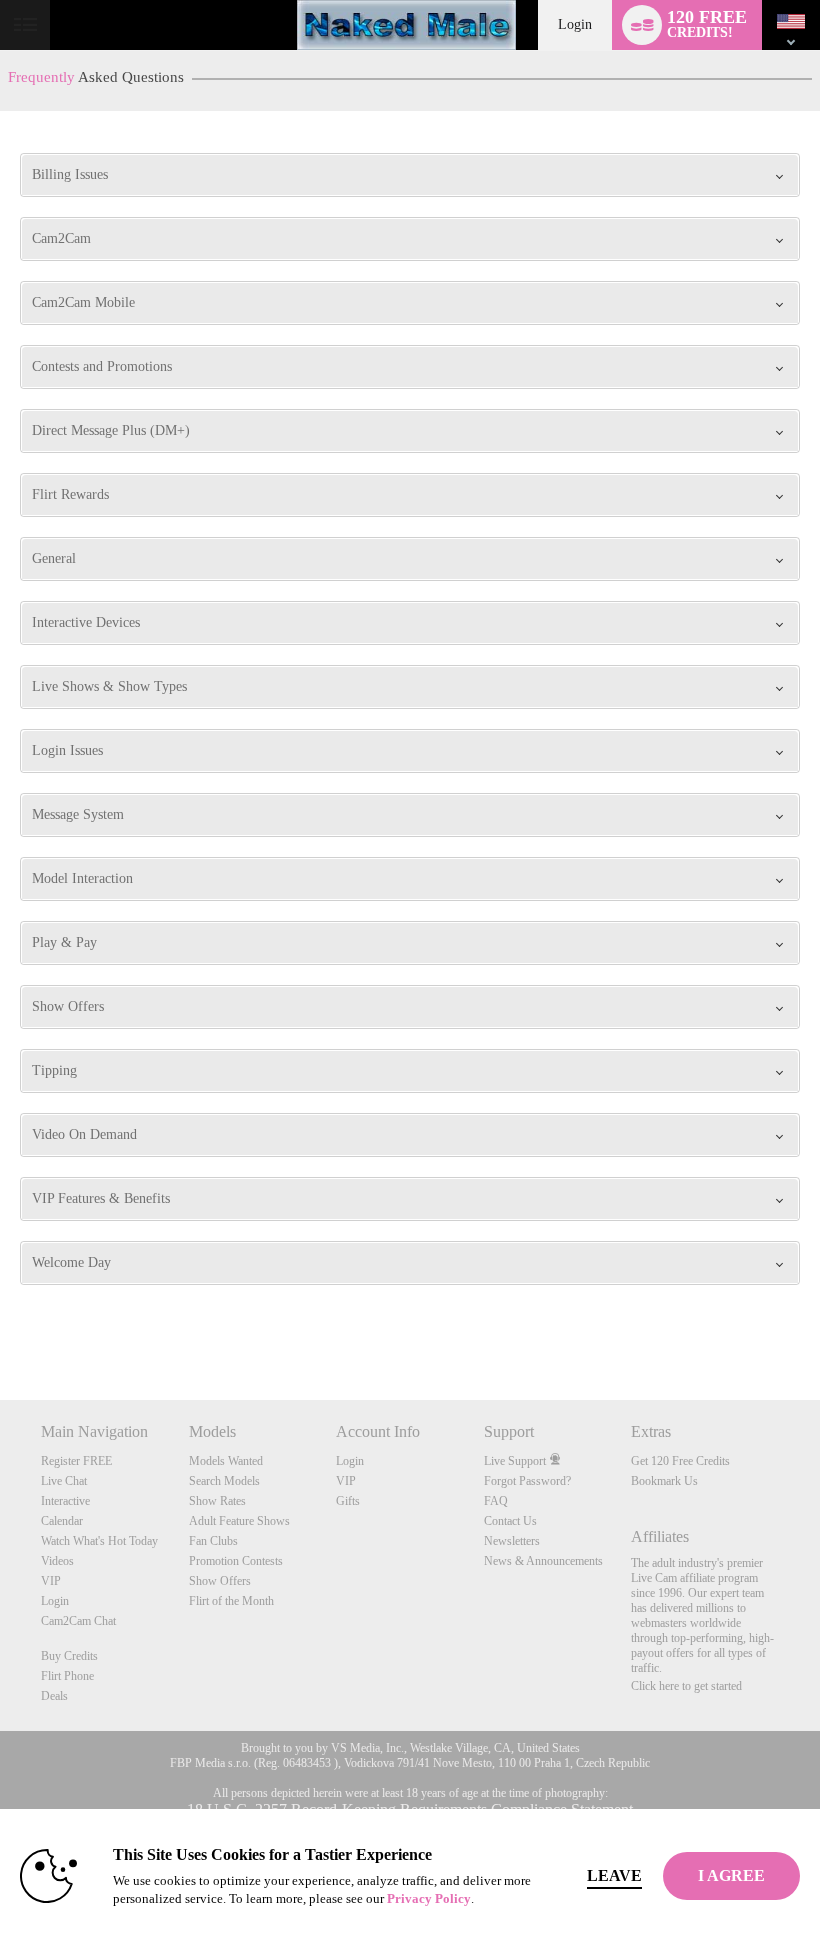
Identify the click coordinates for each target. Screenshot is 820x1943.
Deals (54, 1696)
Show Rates (217, 1501)
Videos (57, 1561)
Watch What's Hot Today (99, 1541)
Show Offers (220, 1581)
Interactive (65, 1501)
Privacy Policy (429, 1898)
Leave (614, 1875)
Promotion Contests (236, 1561)
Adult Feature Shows (239, 1521)
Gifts (348, 1501)
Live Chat (64, 1481)
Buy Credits (69, 1656)
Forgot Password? (527, 1481)
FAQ (496, 1501)
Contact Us (510, 1521)
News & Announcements (543, 1561)
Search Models (224, 1481)
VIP (51, 1581)
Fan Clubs (213, 1541)
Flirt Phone (67, 1676)
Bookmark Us (664, 1481)
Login (575, 24)
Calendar (62, 1521)
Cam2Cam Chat (78, 1621)
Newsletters (512, 1541)
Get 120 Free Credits (680, 1461)
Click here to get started (686, 1686)
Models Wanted (226, 1461)
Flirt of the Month (231, 1601)
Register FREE (76, 1461)
